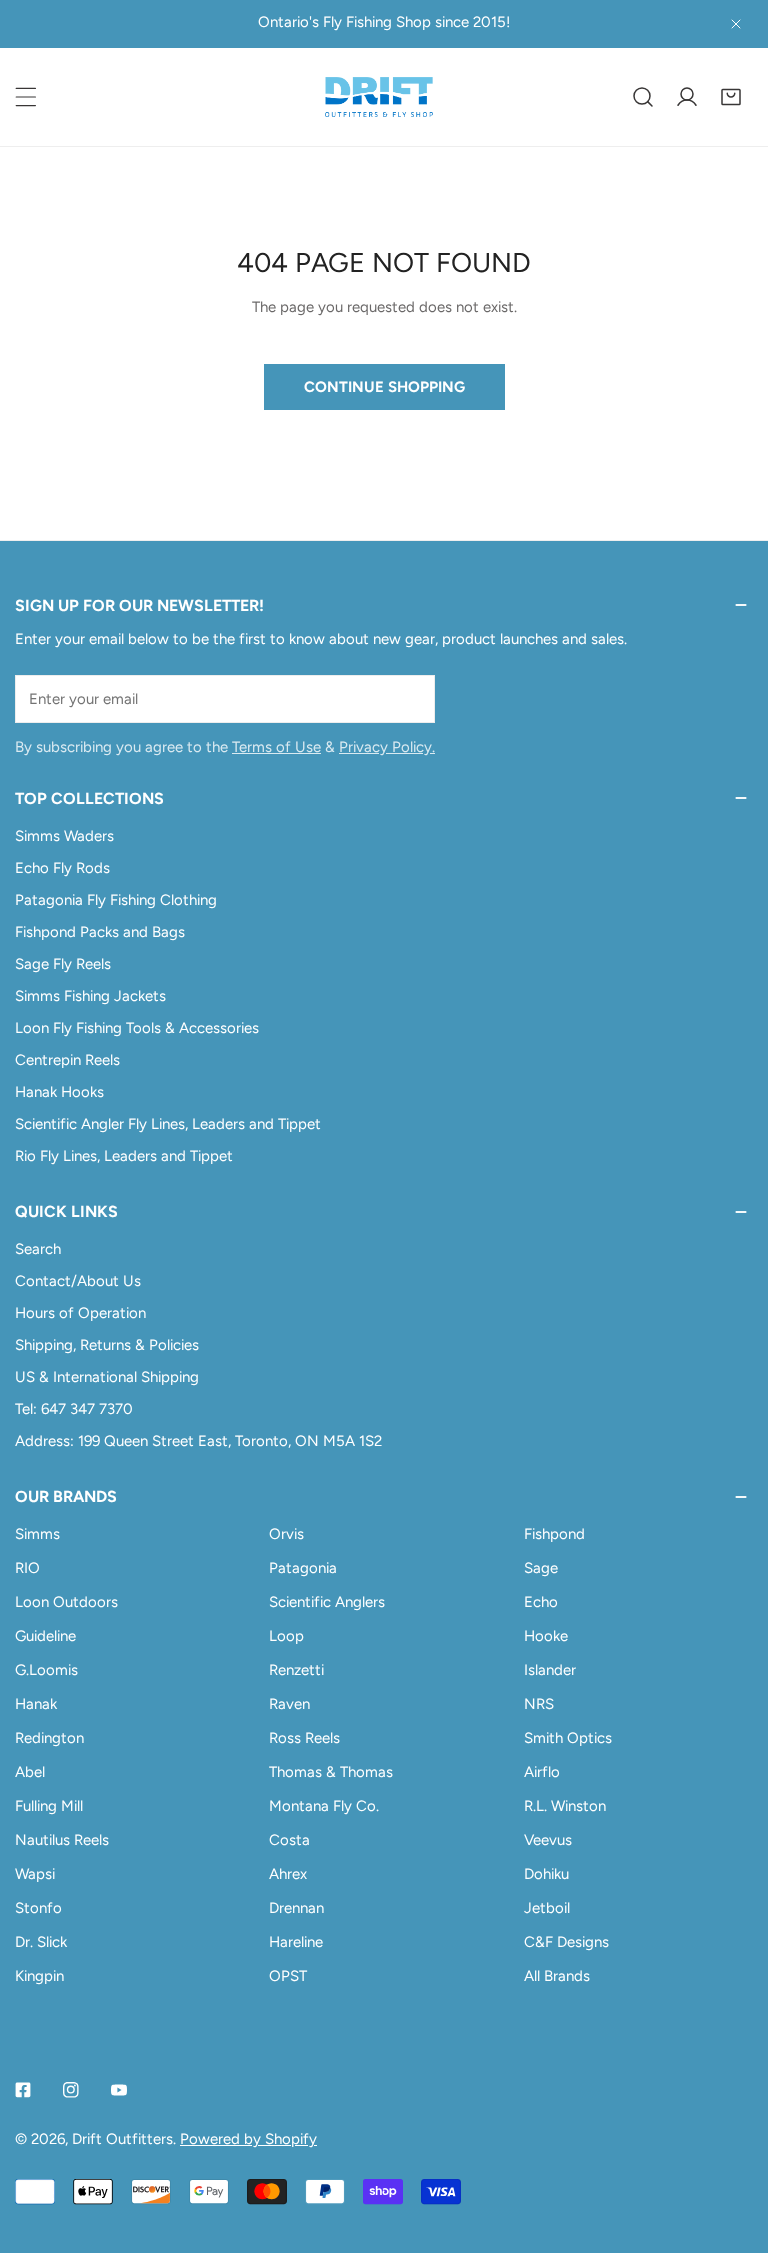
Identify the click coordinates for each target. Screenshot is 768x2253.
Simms (37, 1534)
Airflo (542, 1772)
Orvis (286, 1534)
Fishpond (554, 1534)
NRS (539, 1704)
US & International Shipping (107, 1377)
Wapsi (35, 1874)
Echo (541, 1602)
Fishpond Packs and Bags (100, 932)
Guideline (45, 1636)
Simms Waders (64, 836)
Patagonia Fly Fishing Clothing (116, 900)
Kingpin (39, 1976)
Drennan (296, 1908)
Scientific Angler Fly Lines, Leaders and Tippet (168, 1124)
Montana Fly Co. (324, 1806)
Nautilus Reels (62, 1840)
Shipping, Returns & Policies (107, 1345)
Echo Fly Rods (62, 868)
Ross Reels (304, 1738)
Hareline (296, 1942)
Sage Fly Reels (63, 964)
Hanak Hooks (59, 1092)
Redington (49, 1738)
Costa (289, 1840)
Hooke (546, 1636)
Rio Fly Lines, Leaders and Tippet (124, 1156)
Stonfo (38, 1908)
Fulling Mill (49, 1806)
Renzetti (296, 1670)
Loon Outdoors (66, 1602)
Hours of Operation (80, 1313)
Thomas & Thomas (331, 1772)
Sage (541, 1568)
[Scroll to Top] (732, 2147)
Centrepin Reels (67, 1060)
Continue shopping (384, 387)
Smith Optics (568, 1738)
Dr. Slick (41, 1942)
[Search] (643, 97)
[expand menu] (26, 97)
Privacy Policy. (387, 747)
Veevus (548, 1840)
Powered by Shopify (248, 2139)
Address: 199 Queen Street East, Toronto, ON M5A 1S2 (198, 1441)
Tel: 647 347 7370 (74, 1409)
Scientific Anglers (327, 1602)
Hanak (36, 1704)
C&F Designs (566, 1942)
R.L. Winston (565, 1806)
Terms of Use (276, 747)
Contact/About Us (78, 1281)
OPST (288, 1976)
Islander (550, 1670)
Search (38, 1249)
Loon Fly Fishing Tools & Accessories (137, 1028)
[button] (731, 97)
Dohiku (546, 1874)
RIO (27, 1568)
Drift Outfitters (122, 2139)
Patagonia (303, 1568)
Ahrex (288, 1874)
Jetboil (547, 1908)
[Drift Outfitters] (379, 97)
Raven (289, 1704)
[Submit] (409, 698)
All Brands (557, 1976)
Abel (30, 1772)
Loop (286, 1636)
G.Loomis (46, 1670)
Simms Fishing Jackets (90, 996)
